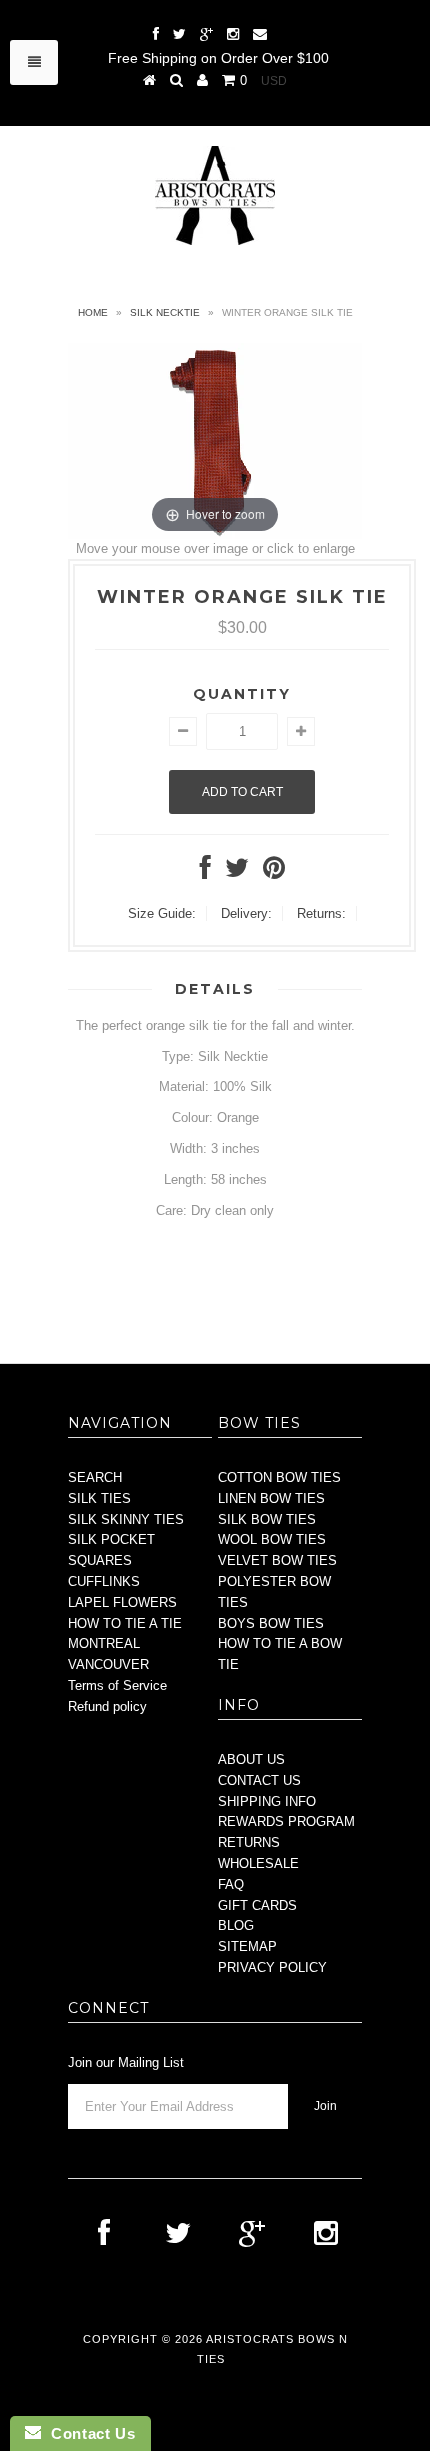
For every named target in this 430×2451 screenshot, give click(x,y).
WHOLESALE (258, 1863)
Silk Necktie (165, 312)
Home (93, 312)
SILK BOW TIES (267, 1519)
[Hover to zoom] (215, 439)
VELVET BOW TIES (277, 1560)
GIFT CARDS (257, 1905)
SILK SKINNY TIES (126, 1519)
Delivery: (246, 913)
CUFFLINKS (104, 1581)
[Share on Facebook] (205, 872)
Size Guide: (162, 913)
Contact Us (88, 2433)
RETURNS (249, 1842)
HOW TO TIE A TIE (125, 1623)
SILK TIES (99, 1498)
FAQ (231, 1884)
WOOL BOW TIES (272, 1539)
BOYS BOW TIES (271, 1623)
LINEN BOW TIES (271, 1498)
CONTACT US (259, 1780)
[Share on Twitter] (237, 872)
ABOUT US (251, 1759)
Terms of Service (117, 1685)
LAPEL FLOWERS (122, 1602)
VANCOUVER (108, 1664)
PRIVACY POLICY (272, 1967)
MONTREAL (104, 1643)
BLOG (236, 1925)
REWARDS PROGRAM (286, 1821)
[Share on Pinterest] (274, 872)
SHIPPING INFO (267, 1801)
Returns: (321, 913)
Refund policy (107, 1706)
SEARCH (95, 1477)
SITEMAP (247, 1946)
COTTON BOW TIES (279, 1477)
